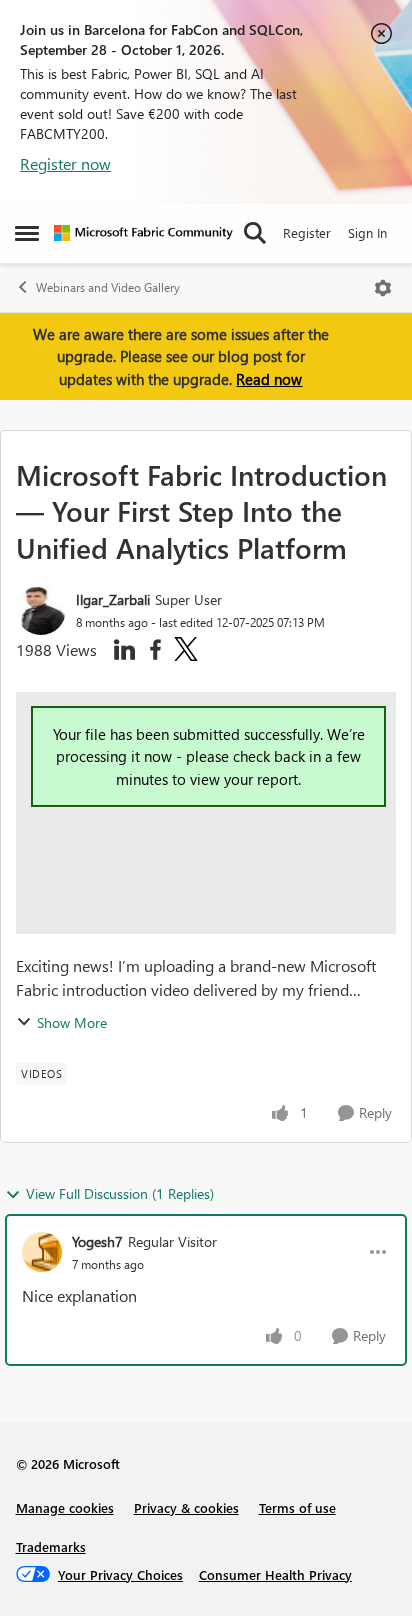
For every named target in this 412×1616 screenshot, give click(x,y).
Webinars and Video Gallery (108, 287)
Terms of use (297, 1507)
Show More (72, 1022)
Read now (269, 379)
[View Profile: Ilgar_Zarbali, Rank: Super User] (41, 610)
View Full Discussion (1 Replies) (120, 1193)
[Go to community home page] (143, 233)
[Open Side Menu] (27, 233)
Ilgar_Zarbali (113, 599)
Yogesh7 (97, 1241)
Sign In (367, 232)
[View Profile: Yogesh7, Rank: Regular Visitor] (42, 1252)
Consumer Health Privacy (275, 1574)
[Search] (255, 233)
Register (307, 232)
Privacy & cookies (186, 1507)
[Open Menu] (383, 288)
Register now (65, 163)
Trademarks (51, 1546)
